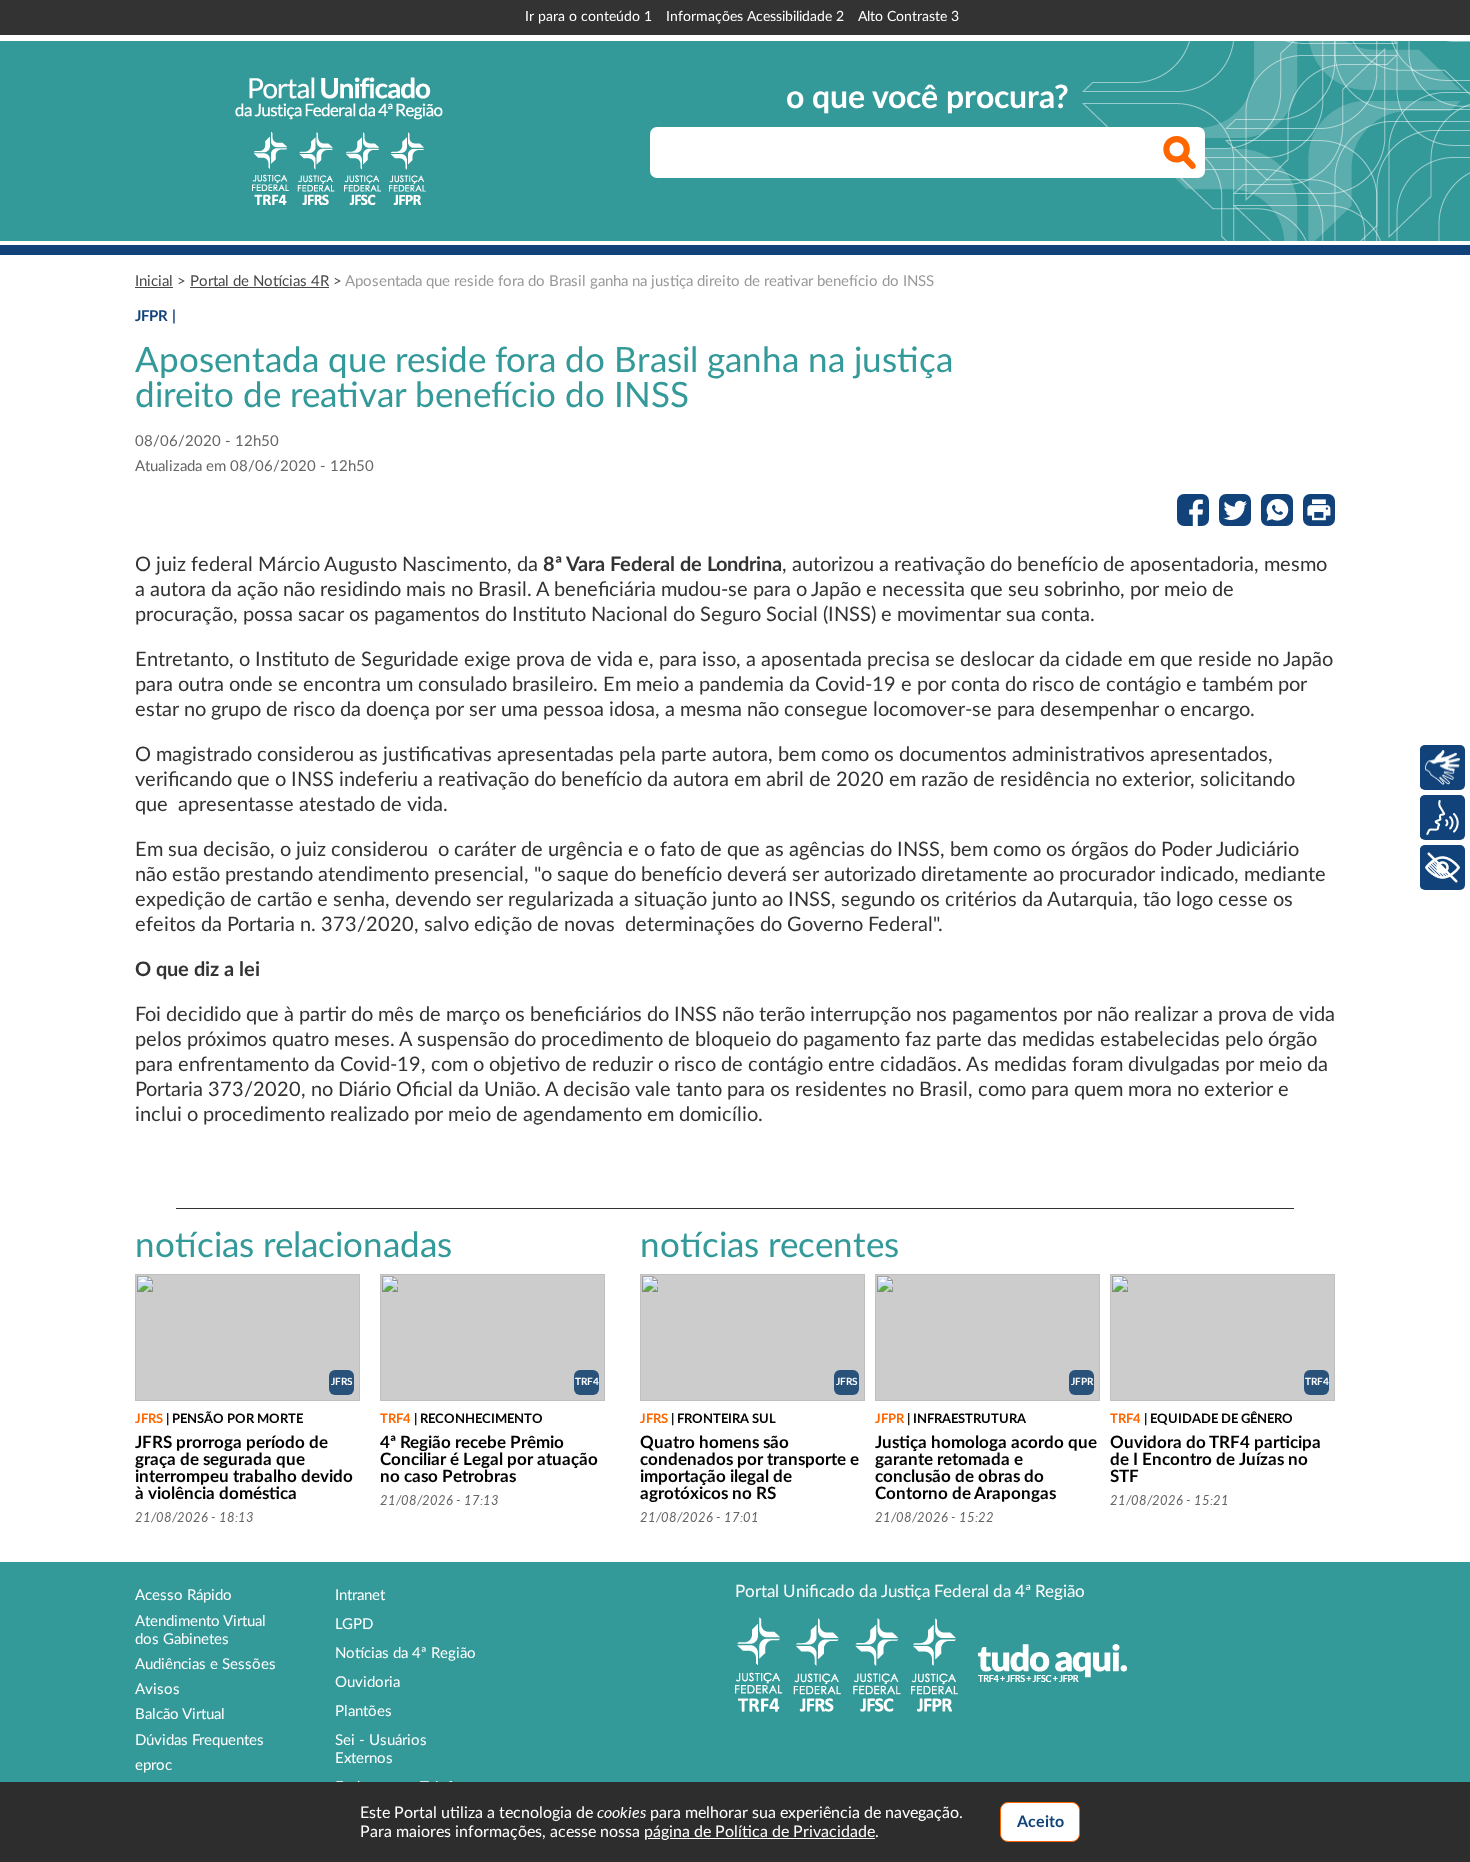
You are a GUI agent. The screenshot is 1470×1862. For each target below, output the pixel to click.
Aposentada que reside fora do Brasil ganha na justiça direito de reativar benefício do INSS (639, 281)
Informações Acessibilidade (755, 17)
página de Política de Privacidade (759, 1832)
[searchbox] (927, 152)
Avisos (157, 1689)
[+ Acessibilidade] (1442, 867)
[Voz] (1442, 817)
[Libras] (1442, 767)
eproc (153, 1765)
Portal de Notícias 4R (259, 281)
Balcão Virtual (180, 1714)
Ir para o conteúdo (588, 17)
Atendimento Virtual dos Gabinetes (200, 1630)
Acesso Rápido (183, 1595)
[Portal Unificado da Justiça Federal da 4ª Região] (339, 141)
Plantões (363, 1711)
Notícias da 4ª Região (405, 1653)
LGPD (354, 1624)
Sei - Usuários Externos (381, 1749)
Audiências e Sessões (205, 1664)
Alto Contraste (908, 17)
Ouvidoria (367, 1682)
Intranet (360, 1595)
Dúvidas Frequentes (199, 1740)
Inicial (154, 281)
